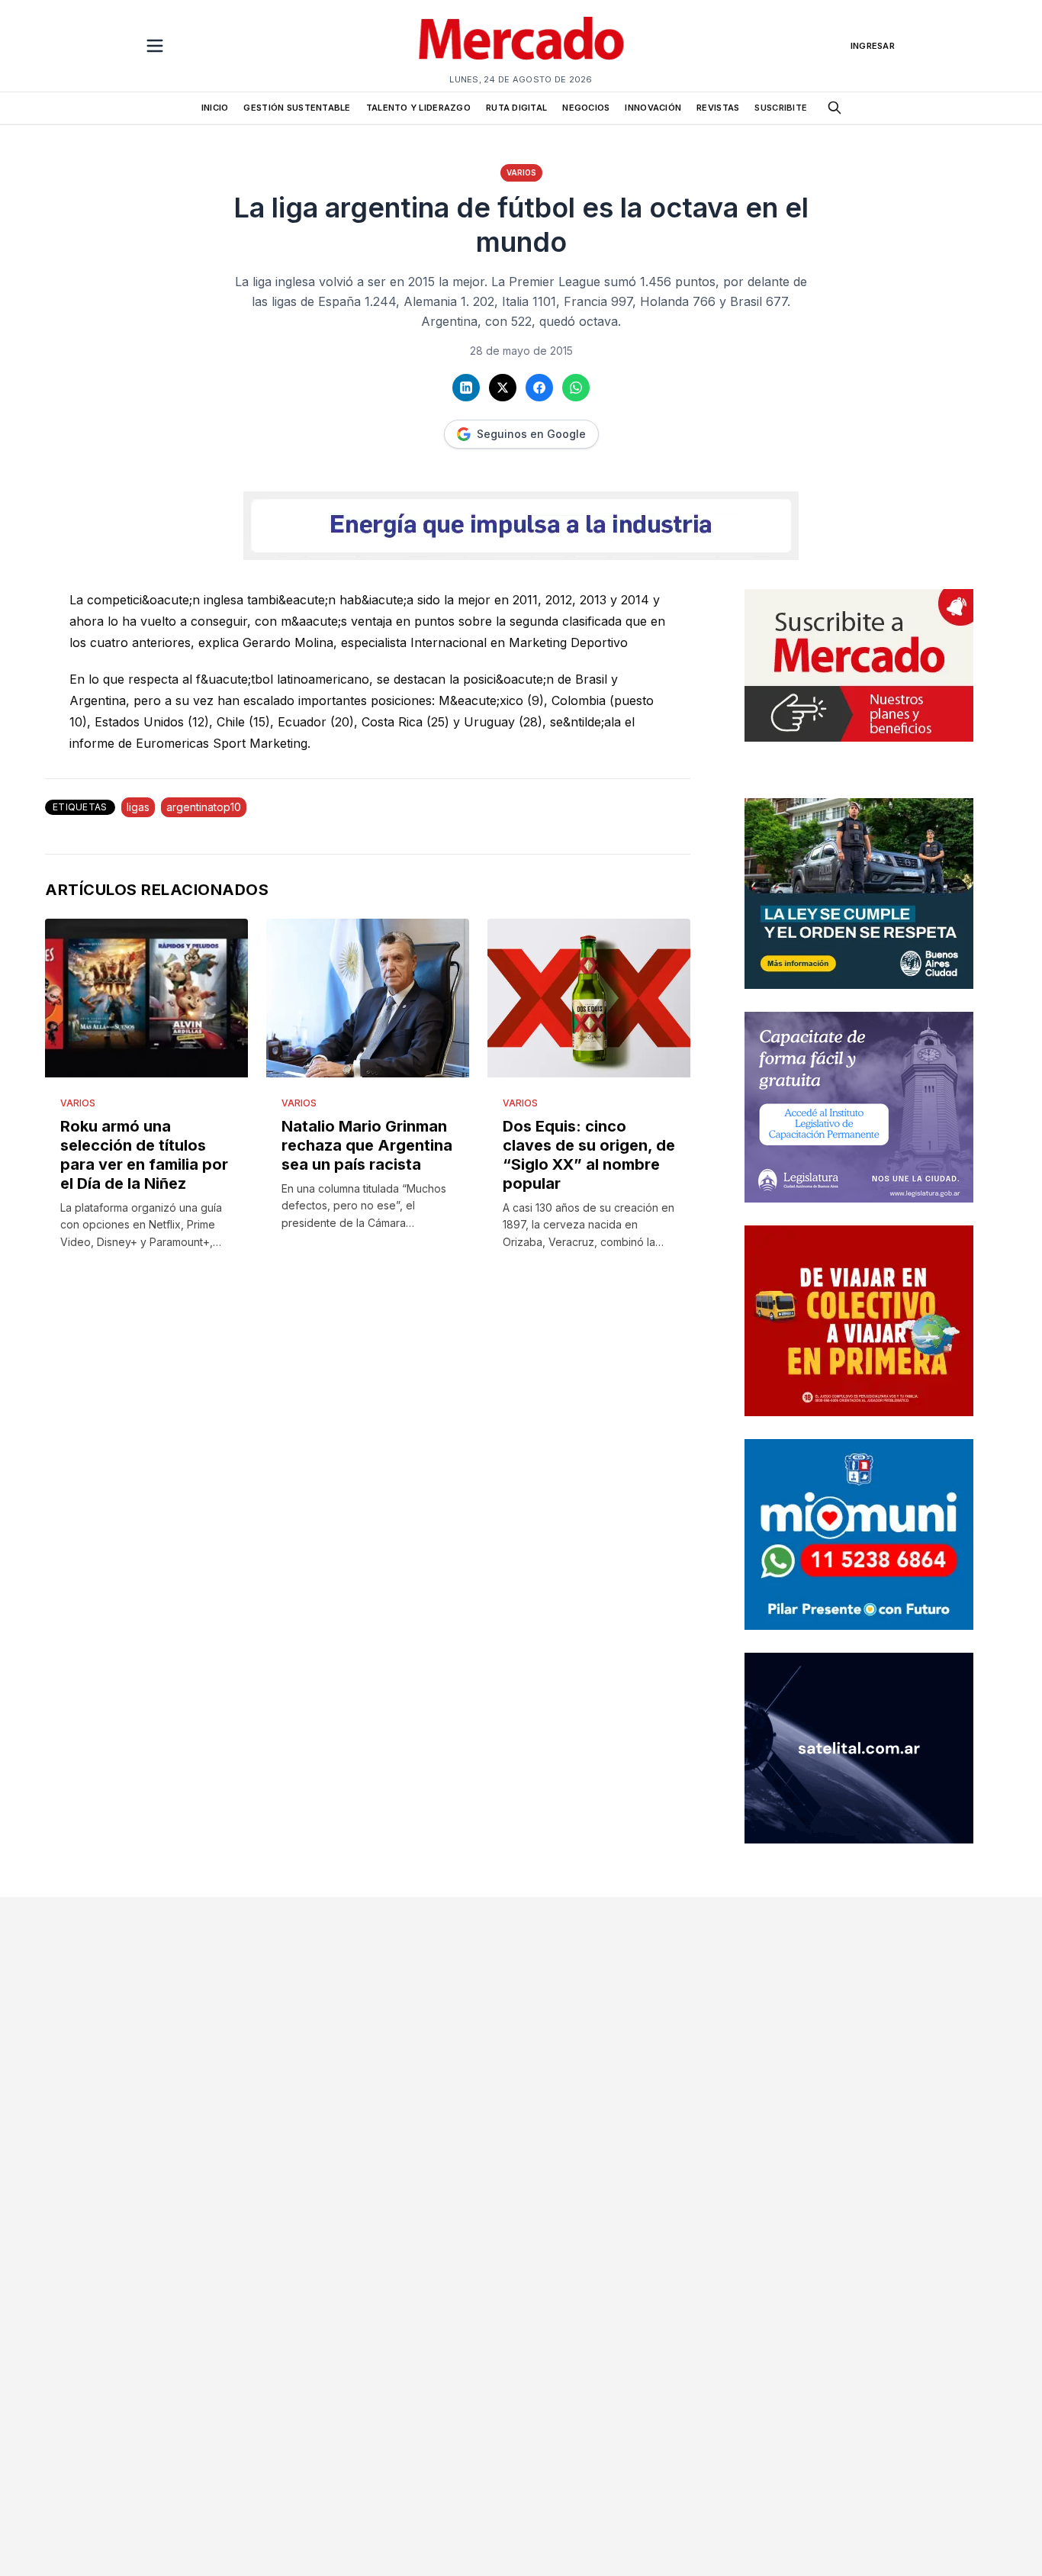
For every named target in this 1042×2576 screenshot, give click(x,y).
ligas (138, 807)
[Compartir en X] (503, 388)
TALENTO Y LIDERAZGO (418, 108)
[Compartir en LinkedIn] (466, 388)
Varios (521, 172)
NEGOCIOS (586, 108)
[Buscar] (835, 108)
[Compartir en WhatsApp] (576, 388)
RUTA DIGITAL (516, 108)
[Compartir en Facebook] (539, 388)
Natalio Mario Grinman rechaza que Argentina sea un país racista (367, 1145)
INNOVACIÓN (653, 108)
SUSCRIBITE (781, 108)
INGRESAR (873, 46)
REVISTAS (718, 108)
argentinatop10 (204, 807)
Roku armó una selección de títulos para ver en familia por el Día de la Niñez (144, 1155)
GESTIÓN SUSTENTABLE (297, 108)
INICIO (215, 108)
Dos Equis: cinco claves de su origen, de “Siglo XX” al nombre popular (589, 1155)
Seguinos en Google (531, 434)
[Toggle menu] (155, 46)
